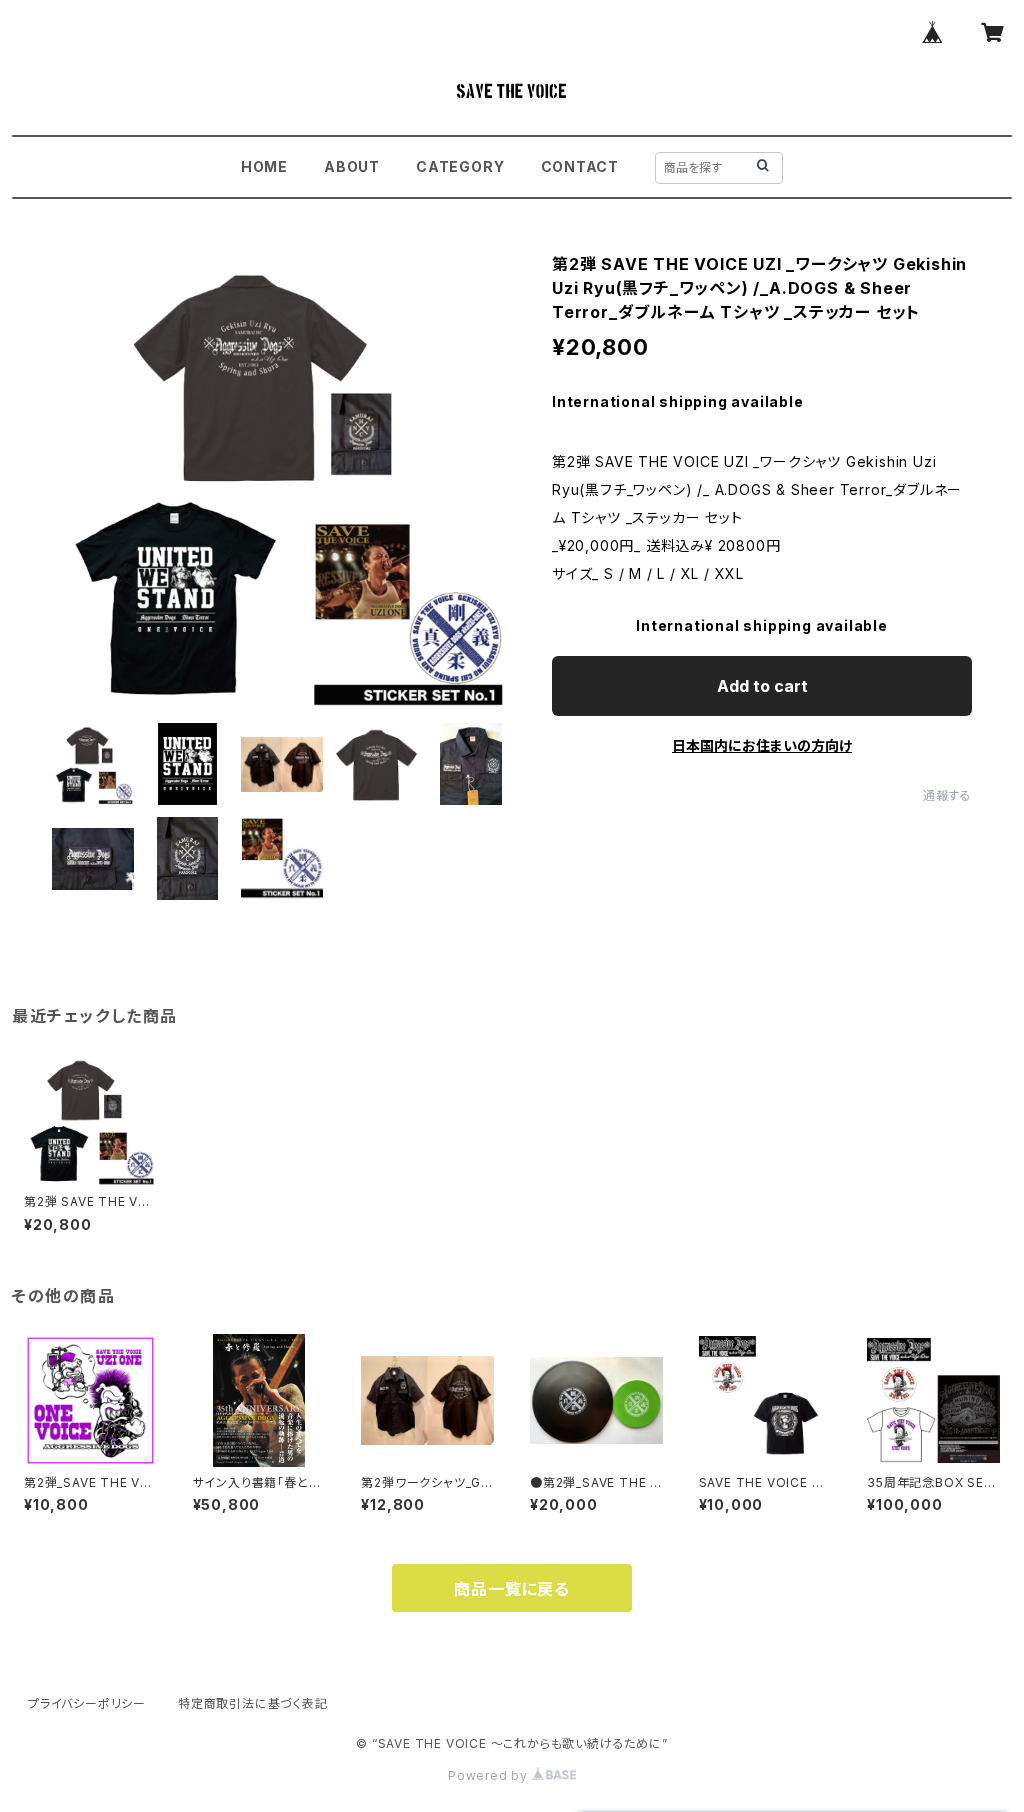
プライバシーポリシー (87, 1703)
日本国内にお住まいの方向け (762, 745)
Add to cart (762, 686)
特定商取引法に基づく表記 (253, 1703)
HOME (264, 166)
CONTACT (580, 166)
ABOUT (352, 166)
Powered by (490, 1775)
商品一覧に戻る (512, 1589)
